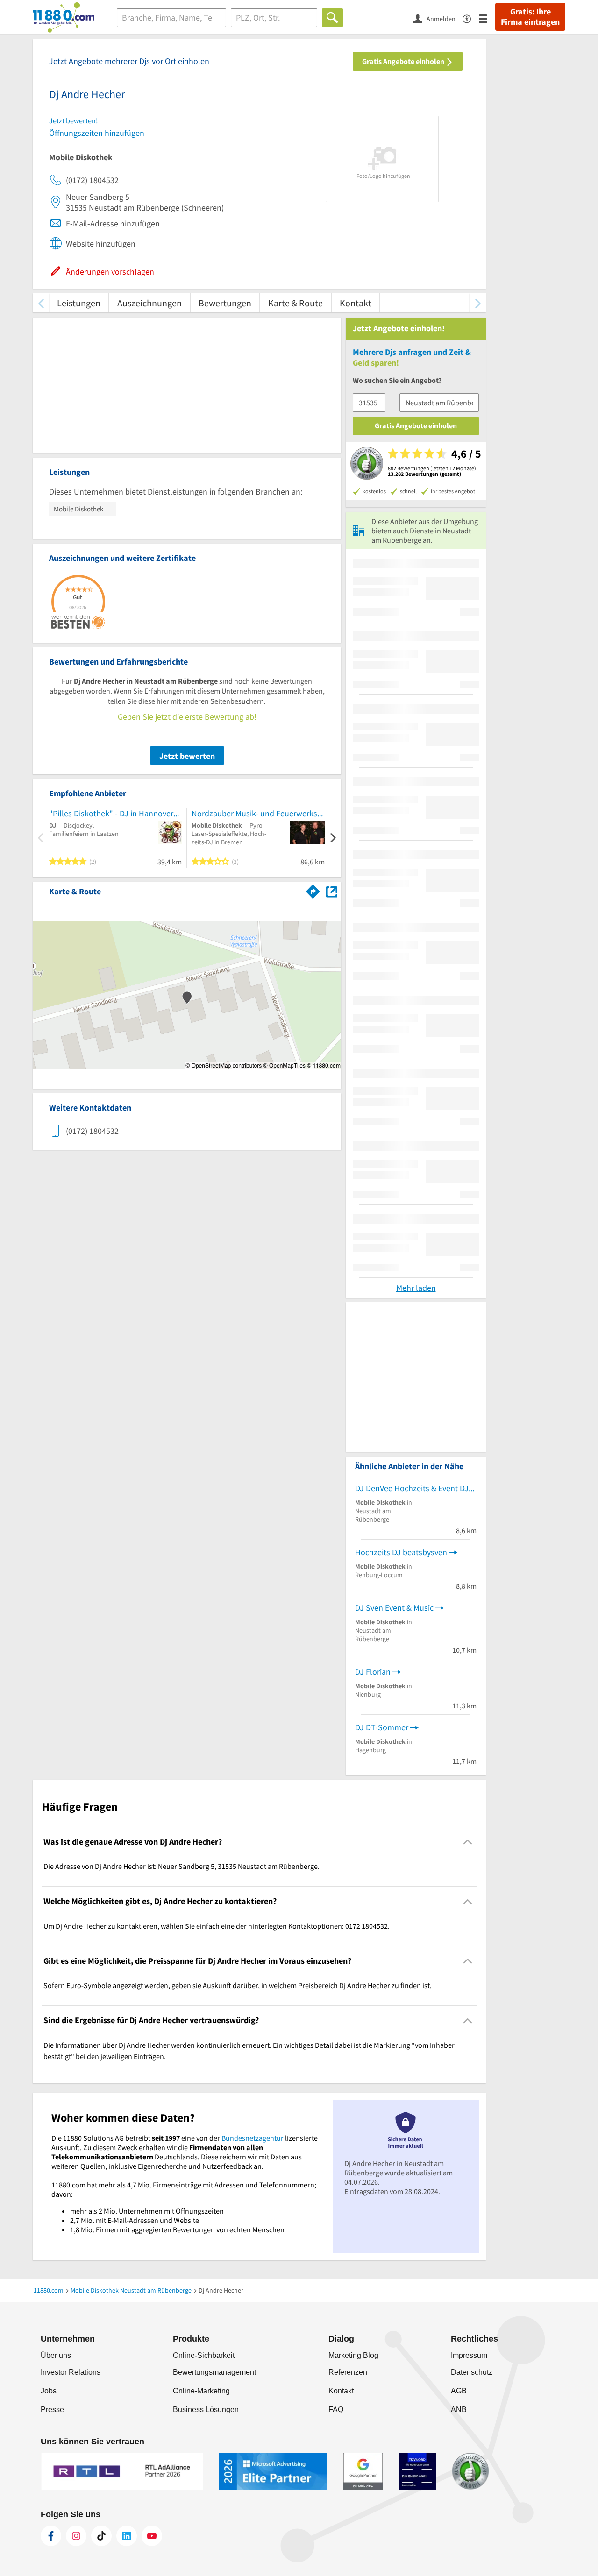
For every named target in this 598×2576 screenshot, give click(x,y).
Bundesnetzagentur (253, 2138)
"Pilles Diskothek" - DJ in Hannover (111, 813)
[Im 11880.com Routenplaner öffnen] (313, 890)
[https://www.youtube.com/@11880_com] (152, 2536)
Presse (52, 2410)
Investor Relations (71, 2372)
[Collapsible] (468, 1842)
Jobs (49, 2391)
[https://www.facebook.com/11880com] (51, 2536)
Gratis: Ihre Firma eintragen (530, 17)
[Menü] (487, 18)
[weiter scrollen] (478, 303)
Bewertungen (225, 303)
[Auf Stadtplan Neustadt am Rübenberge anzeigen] (332, 891)
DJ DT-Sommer (382, 1727)
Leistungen (79, 303)
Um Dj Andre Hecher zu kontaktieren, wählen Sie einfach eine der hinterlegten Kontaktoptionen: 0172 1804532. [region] (217, 1926)
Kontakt (356, 303)
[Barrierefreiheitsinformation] (471, 18)
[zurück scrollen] (41, 303)
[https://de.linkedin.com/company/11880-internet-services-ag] (127, 2536)
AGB (459, 2391)
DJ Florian (373, 1672)
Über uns (56, 2355)
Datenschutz (472, 2372)
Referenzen (348, 2372)
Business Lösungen (206, 2410)
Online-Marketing (201, 2391)
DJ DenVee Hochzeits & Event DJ (412, 1488)
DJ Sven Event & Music (394, 1608)
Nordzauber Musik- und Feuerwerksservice (258, 813)
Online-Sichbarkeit (204, 2355)
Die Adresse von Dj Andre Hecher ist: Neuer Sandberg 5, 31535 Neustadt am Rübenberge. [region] (182, 1866)
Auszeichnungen (149, 303)
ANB (459, 2410)
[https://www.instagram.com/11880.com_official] (76, 2536)
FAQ (336, 2410)
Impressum (469, 2355)
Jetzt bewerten (187, 756)
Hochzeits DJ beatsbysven (401, 1552)
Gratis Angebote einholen (404, 61)
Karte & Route (295, 303)
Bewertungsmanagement (214, 2372)
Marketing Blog (353, 2355)
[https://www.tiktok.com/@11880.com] (101, 2536)
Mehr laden (416, 1288)
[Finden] (332, 18)
